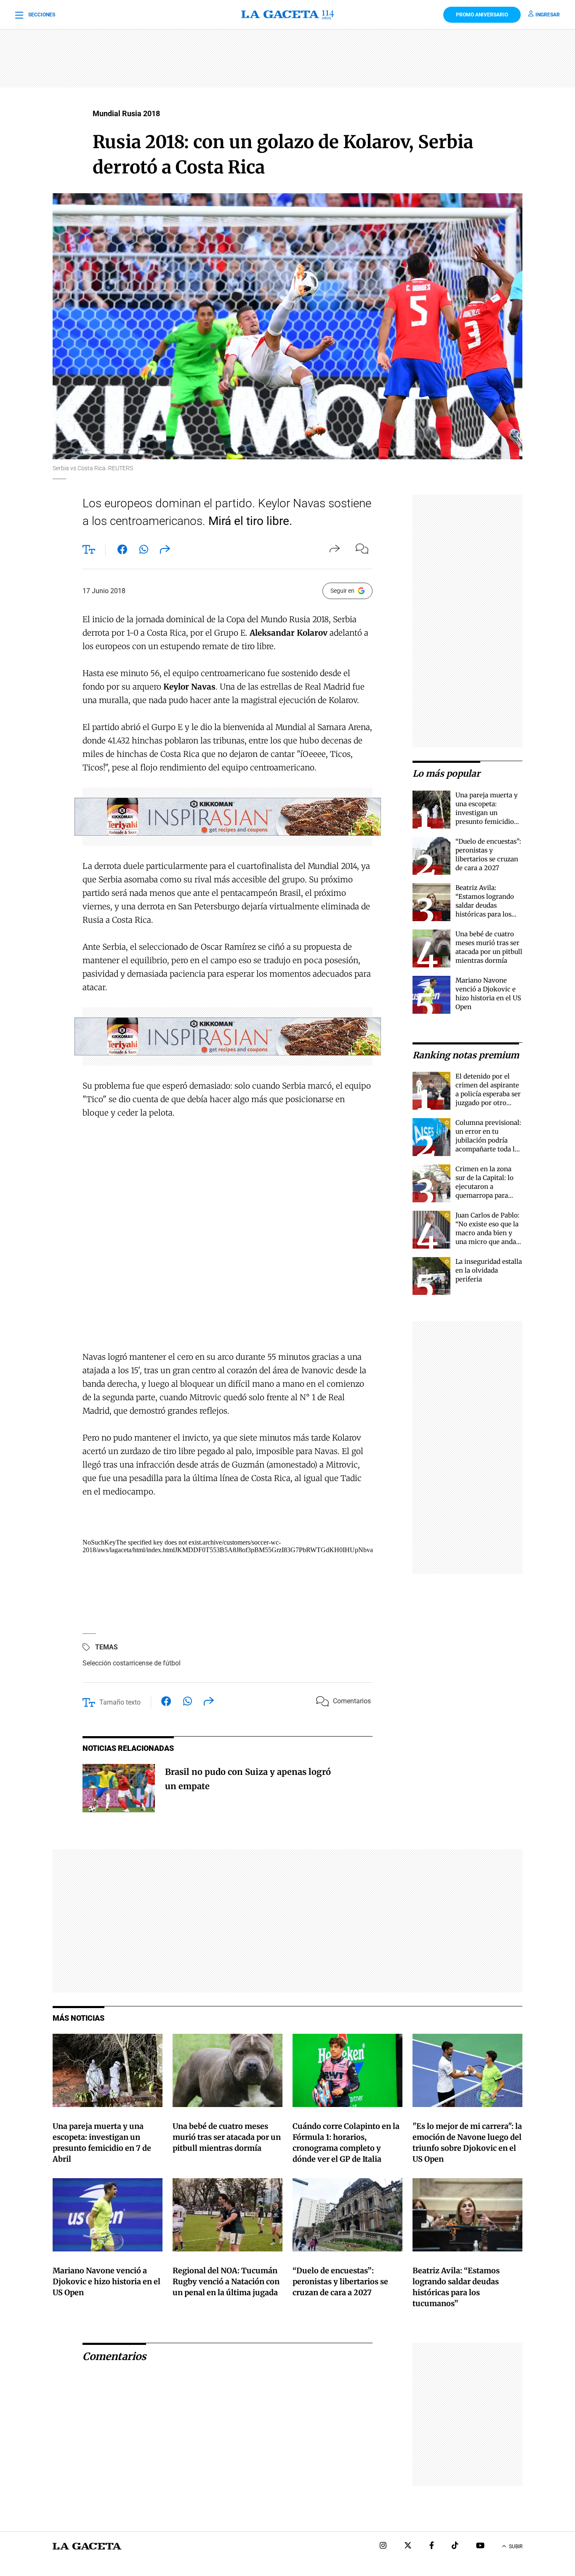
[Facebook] (432, 2546)
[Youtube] (480, 2546)
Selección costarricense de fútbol (132, 1663)
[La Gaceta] (287, 15)
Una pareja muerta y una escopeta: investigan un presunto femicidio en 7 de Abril (487, 813)
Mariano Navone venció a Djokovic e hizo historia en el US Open (106, 2282)
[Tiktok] (455, 2546)
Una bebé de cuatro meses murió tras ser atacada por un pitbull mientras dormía (227, 2137)
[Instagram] (383, 2546)
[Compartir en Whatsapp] (144, 551)
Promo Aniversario (482, 15)
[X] (408, 2546)
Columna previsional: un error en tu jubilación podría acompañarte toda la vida (488, 1140)
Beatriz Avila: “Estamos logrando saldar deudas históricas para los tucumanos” (485, 905)
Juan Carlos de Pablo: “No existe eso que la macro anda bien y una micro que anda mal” (487, 1233)
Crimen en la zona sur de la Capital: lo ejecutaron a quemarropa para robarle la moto (484, 1187)
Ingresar (548, 15)
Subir (516, 2547)
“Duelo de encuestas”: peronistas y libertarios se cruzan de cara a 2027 (340, 2282)
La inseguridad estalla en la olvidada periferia (489, 1270)
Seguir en (342, 591)
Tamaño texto (120, 1702)
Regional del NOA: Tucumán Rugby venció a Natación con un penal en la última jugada (226, 2282)
